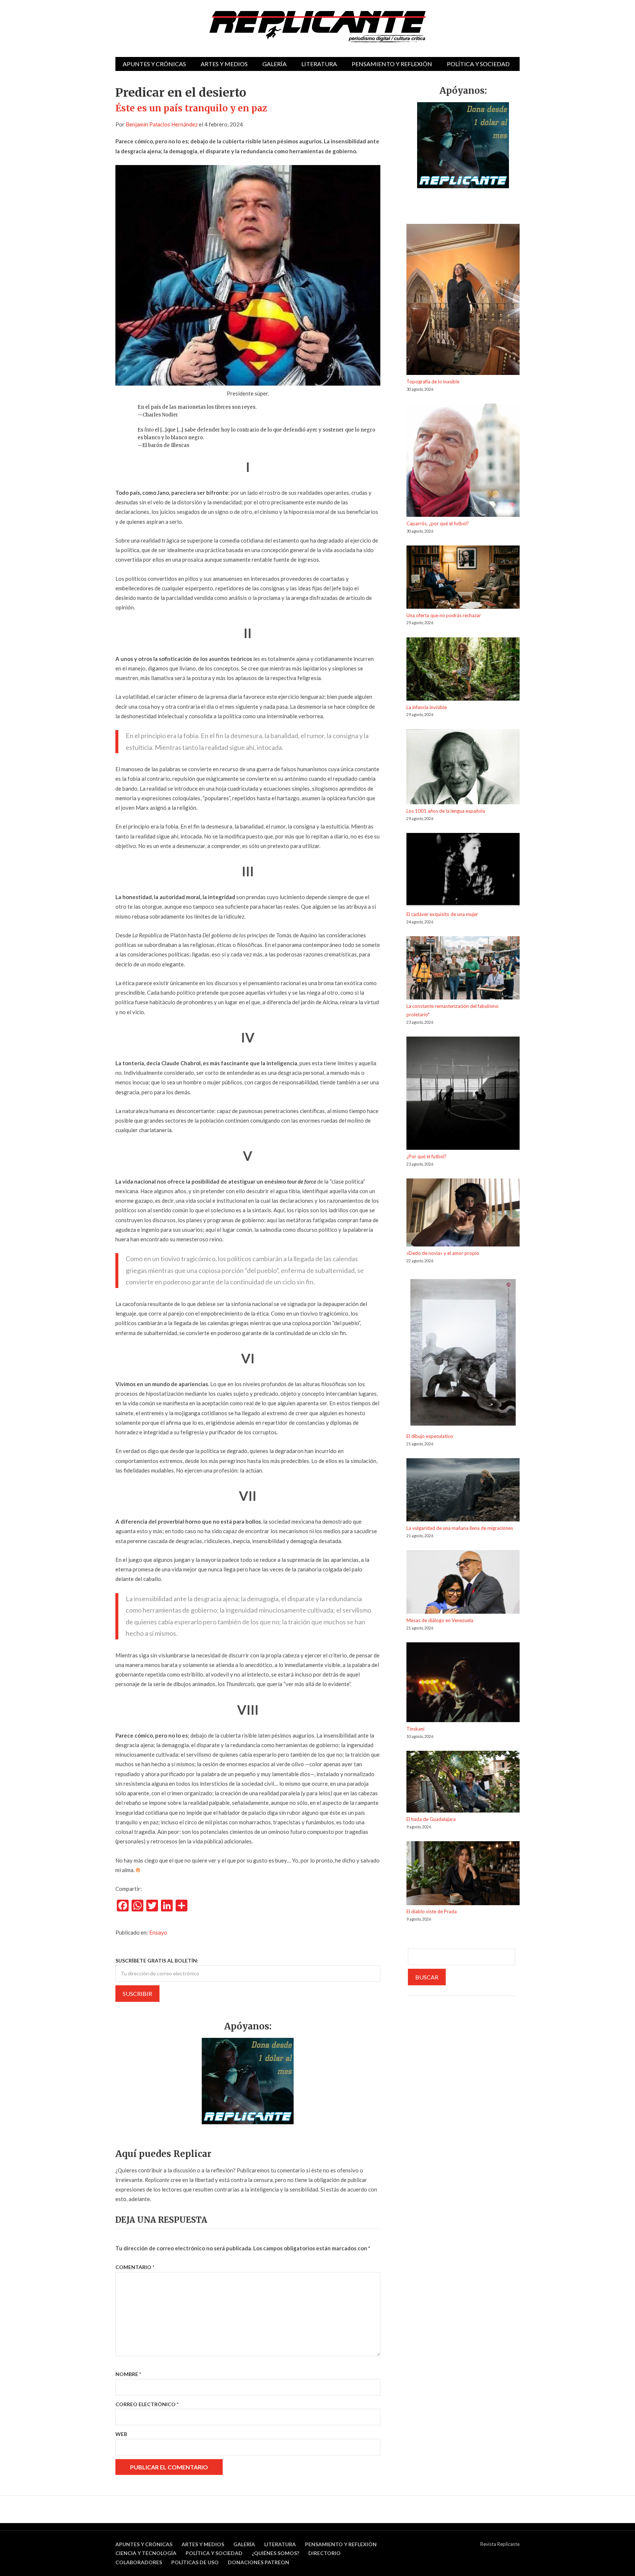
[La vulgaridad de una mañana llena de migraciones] (463, 1491)
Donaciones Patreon (259, 2562)
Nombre (128, 2374)
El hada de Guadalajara (431, 1819)
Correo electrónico (147, 2404)
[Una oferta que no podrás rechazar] (463, 578)
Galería (275, 64)
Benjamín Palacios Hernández (162, 124)
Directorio (324, 2553)
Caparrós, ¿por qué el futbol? (438, 523)
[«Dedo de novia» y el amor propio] (463, 1214)
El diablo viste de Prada (432, 1911)
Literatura (319, 64)
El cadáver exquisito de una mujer (442, 914)
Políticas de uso (195, 2562)
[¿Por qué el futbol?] (463, 1094)
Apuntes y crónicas (154, 64)
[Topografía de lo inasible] (463, 300)
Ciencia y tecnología (146, 2553)
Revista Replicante (500, 2544)
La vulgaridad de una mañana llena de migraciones (460, 1528)
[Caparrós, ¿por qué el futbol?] (463, 461)
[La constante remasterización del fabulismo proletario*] (463, 969)
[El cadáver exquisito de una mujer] (463, 872)
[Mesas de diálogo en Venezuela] (463, 1583)
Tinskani (415, 1729)
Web (121, 2434)
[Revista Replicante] (317, 27)
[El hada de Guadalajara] (463, 1783)
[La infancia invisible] (463, 670)
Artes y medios (224, 64)
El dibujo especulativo (430, 1436)
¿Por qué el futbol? (426, 1156)
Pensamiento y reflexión (392, 64)
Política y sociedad (478, 64)
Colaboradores (139, 2562)
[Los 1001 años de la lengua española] (463, 768)
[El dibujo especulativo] (463, 1354)
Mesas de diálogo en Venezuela (440, 1620)
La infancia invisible (427, 707)
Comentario (135, 2267)
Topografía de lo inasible (433, 382)
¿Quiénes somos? (275, 2553)
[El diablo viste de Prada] (463, 1874)
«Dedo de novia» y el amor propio (443, 1253)
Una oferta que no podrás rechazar (444, 615)
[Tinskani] (463, 1684)
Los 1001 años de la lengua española (446, 811)
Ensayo (158, 1932)
